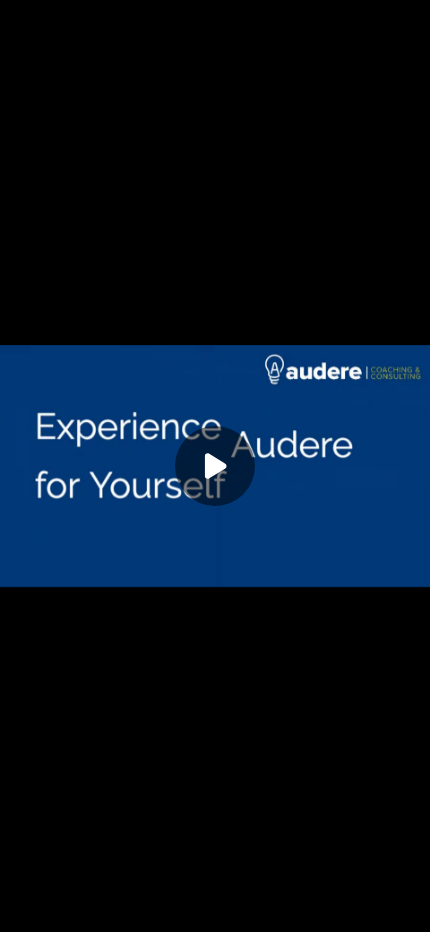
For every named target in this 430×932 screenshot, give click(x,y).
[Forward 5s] (116, 912)
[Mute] (148, 912)
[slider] (215, 890)
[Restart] (20, 912)
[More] (379, 912)
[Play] (84, 912)
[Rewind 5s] (52, 912)
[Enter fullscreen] (410, 912)
